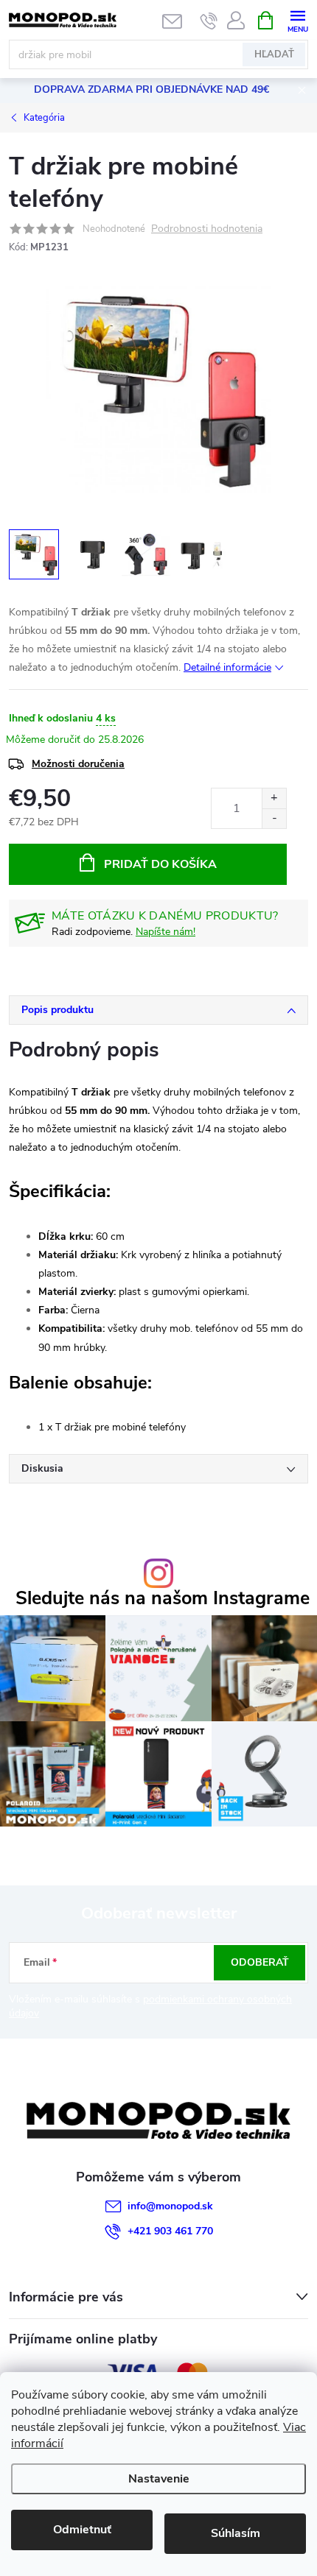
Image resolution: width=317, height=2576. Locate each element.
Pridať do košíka (160, 864)
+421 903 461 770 (170, 2231)
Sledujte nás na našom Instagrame (163, 1599)
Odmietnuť (82, 2530)
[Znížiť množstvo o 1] (274, 818)
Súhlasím (236, 2533)
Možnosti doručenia (78, 764)
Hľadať (274, 54)
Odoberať (260, 1962)
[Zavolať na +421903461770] (209, 21)
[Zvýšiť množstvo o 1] (274, 798)
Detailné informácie (227, 667)
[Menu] (297, 20)
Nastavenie (159, 2479)
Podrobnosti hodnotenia (207, 229)
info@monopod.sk (170, 2206)
